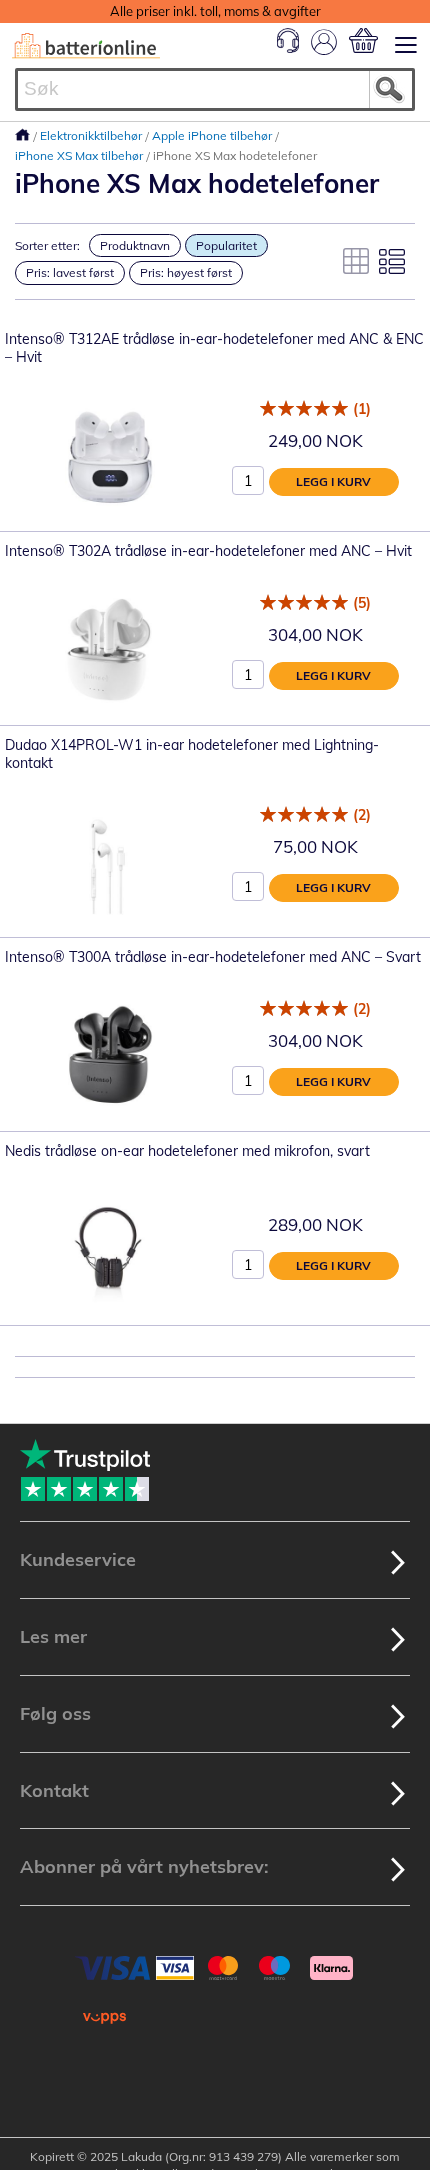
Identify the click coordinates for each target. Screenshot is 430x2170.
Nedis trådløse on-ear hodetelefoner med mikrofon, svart (187, 1151)
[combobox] (215, 89)
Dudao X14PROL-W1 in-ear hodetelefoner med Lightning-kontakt (192, 754)
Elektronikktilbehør (92, 135)
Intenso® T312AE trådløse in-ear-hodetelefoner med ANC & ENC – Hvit (214, 348)
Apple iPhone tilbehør (213, 135)
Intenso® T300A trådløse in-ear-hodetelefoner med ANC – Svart (213, 957)
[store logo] (86, 46)
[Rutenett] (356, 261)
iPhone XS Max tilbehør (80, 155)
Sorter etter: (47, 245)
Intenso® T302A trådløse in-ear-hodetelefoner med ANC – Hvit (208, 551)
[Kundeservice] (288, 48)
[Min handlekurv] (363, 40)
